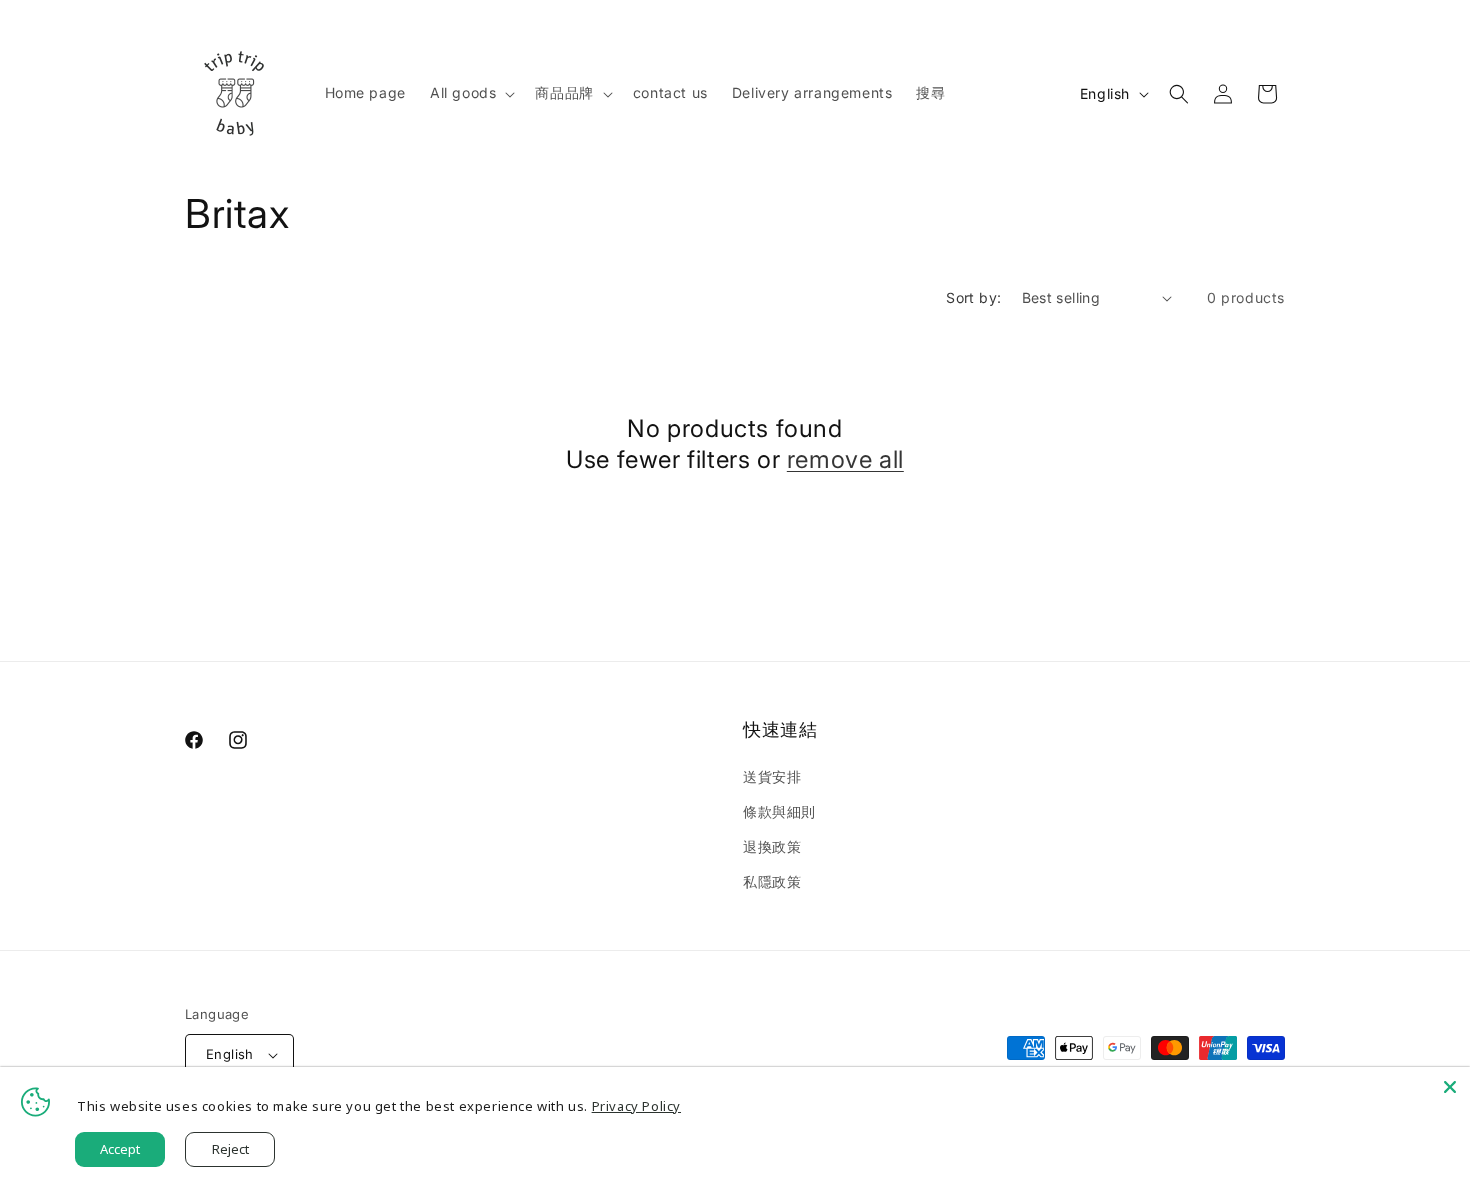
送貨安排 (772, 776)
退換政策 (772, 846)
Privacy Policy (636, 1106)
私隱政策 (772, 881)
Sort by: (973, 297)
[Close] (1450, 1087)
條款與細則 (779, 811)
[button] (470, 93)
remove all (845, 459)
